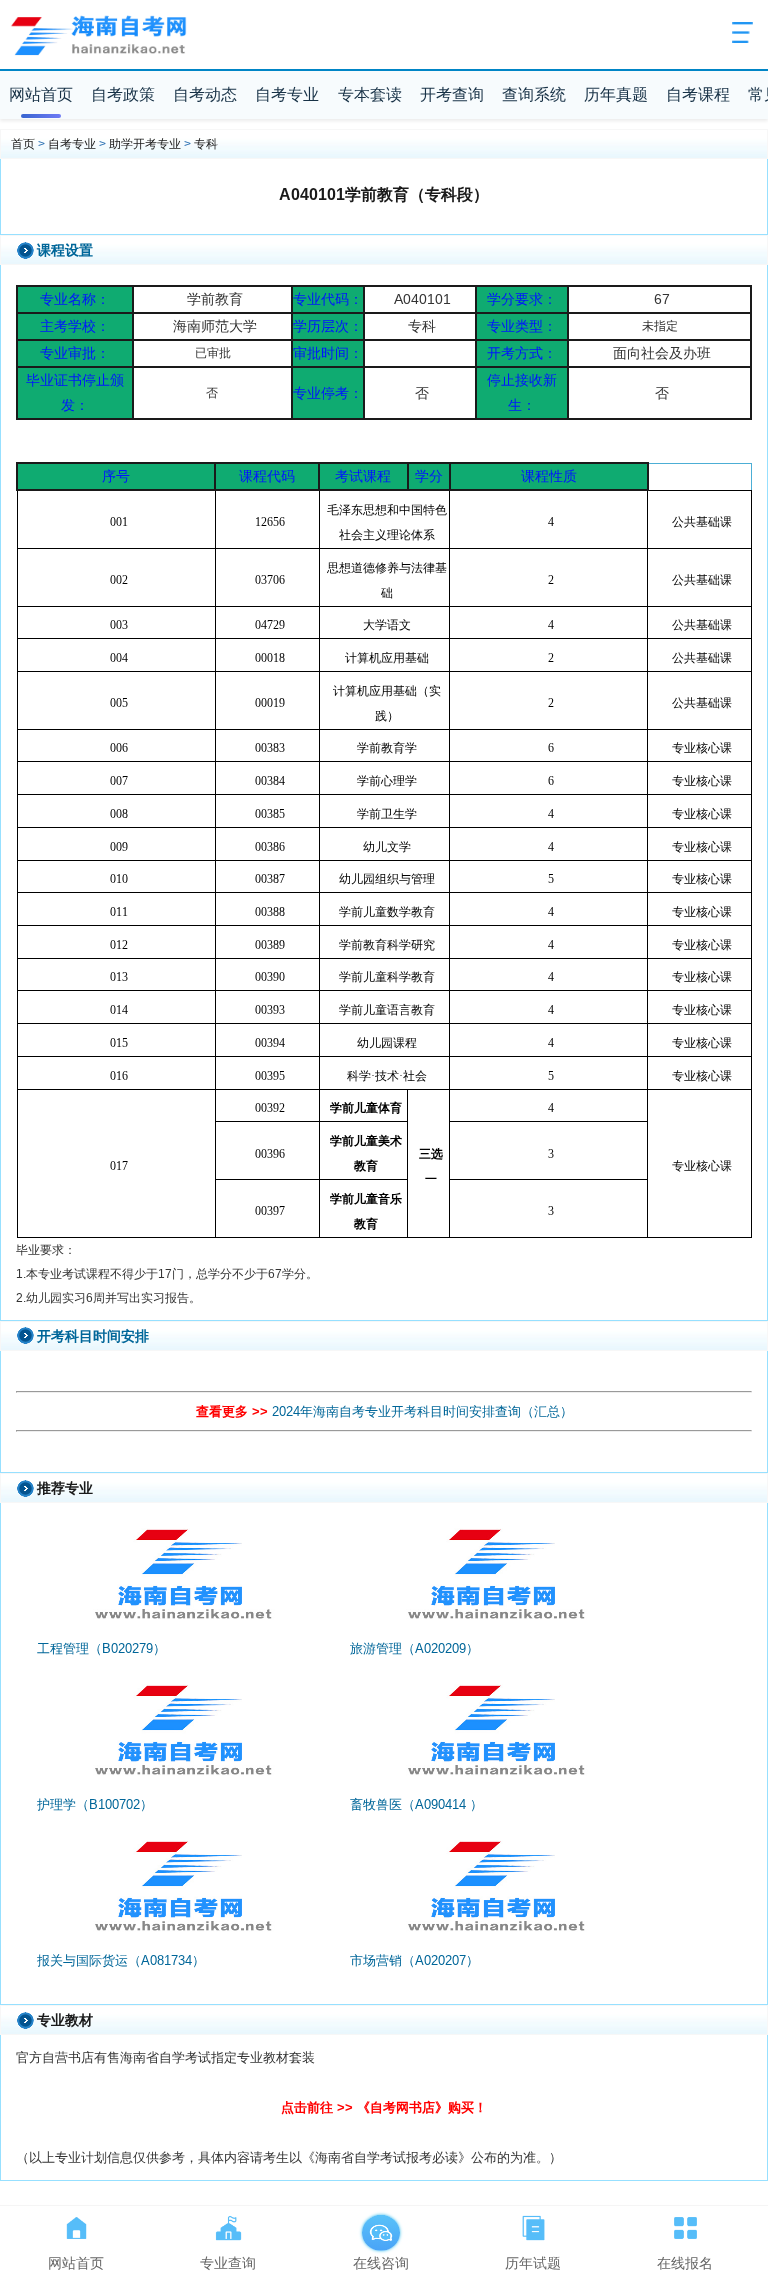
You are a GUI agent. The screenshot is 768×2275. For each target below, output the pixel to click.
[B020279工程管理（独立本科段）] (181, 1580)
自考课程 (698, 94)
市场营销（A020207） (414, 1960)
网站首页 (41, 94)
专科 (206, 144)
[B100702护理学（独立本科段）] (181, 1736)
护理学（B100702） (95, 1804)
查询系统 (534, 94)
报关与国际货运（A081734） (121, 1960)
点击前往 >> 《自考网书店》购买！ (384, 2107)
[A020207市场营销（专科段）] (494, 1892)
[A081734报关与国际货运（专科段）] (181, 1892)
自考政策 (123, 94)
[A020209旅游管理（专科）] (494, 1580)
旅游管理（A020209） (414, 1648)
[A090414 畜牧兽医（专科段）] (494, 1736)
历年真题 (616, 94)
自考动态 (205, 94)
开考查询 (452, 94)
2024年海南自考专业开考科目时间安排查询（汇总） (422, 1411)
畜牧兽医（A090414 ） (416, 1804)
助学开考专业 (145, 144)
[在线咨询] (381, 2224)
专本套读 (370, 94)
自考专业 (287, 94)
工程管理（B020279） (101, 1648)
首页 (23, 144)
